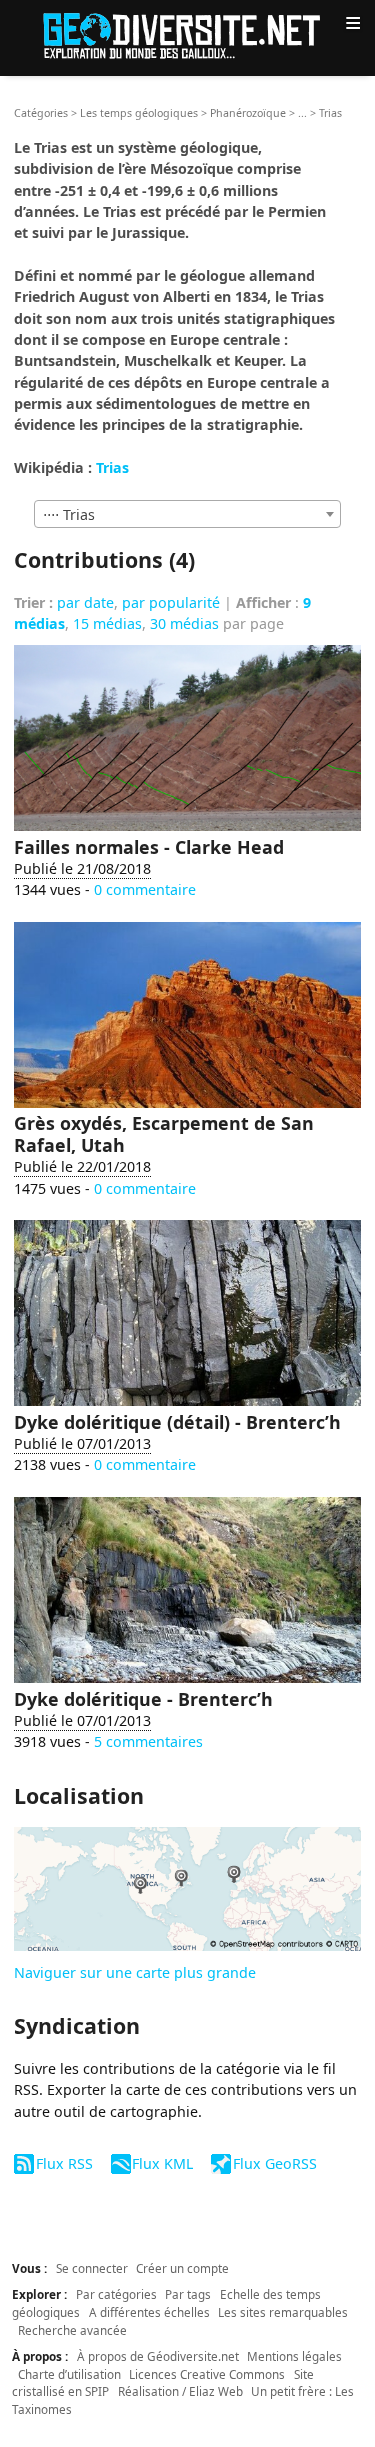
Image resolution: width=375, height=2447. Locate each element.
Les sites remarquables (283, 2312)
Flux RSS (64, 2163)
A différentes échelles (149, 2312)
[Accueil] (188, 34)
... (302, 113)
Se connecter (92, 2268)
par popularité (171, 602)
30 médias (184, 623)
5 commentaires (148, 1741)
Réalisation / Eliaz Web (180, 2391)
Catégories (41, 113)
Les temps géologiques (139, 113)
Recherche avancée (72, 2330)
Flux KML (162, 2163)
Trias (112, 467)
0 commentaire (145, 889)
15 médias (107, 623)
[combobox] (187, 514)
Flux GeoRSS (274, 2163)
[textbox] (187, 515)
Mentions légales (294, 2356)
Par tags (188, 2294)
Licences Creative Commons (207, 2374)
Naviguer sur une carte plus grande (135, 1972)
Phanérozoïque (248, 113)
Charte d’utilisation (69, 2374)
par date (85, 602)
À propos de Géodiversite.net (158, 2356)
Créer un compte (182, 2268)
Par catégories (116, 2294)
